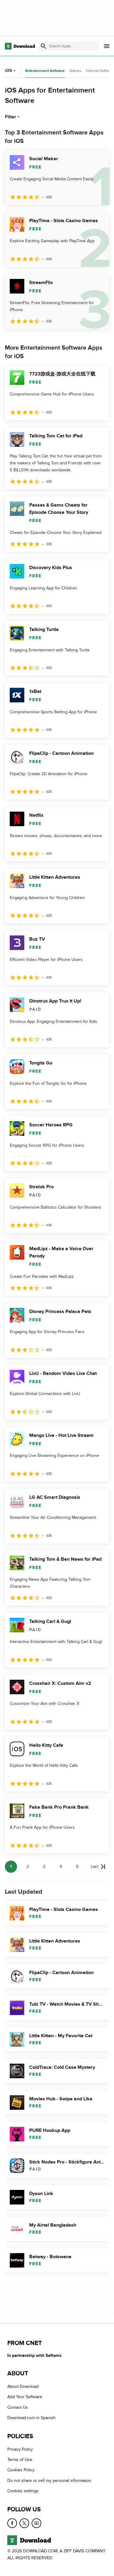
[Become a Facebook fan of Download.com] (12, 2523)
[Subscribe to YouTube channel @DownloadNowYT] (36, 2523)
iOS (8, 71)
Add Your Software (25, 2397)
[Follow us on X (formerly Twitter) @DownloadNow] (24, 2523)
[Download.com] (20, 46)
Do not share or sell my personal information (49, 2481)
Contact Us (18, 2407)
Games (75, 71)
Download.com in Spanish (31, 2418)
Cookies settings (23, 2491)
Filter (10, 117)
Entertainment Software (45, 71)
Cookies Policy (21, 2470)
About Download (23, 2386)
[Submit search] (43, 46)
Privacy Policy (20, 2449)
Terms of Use (20, 2460)
